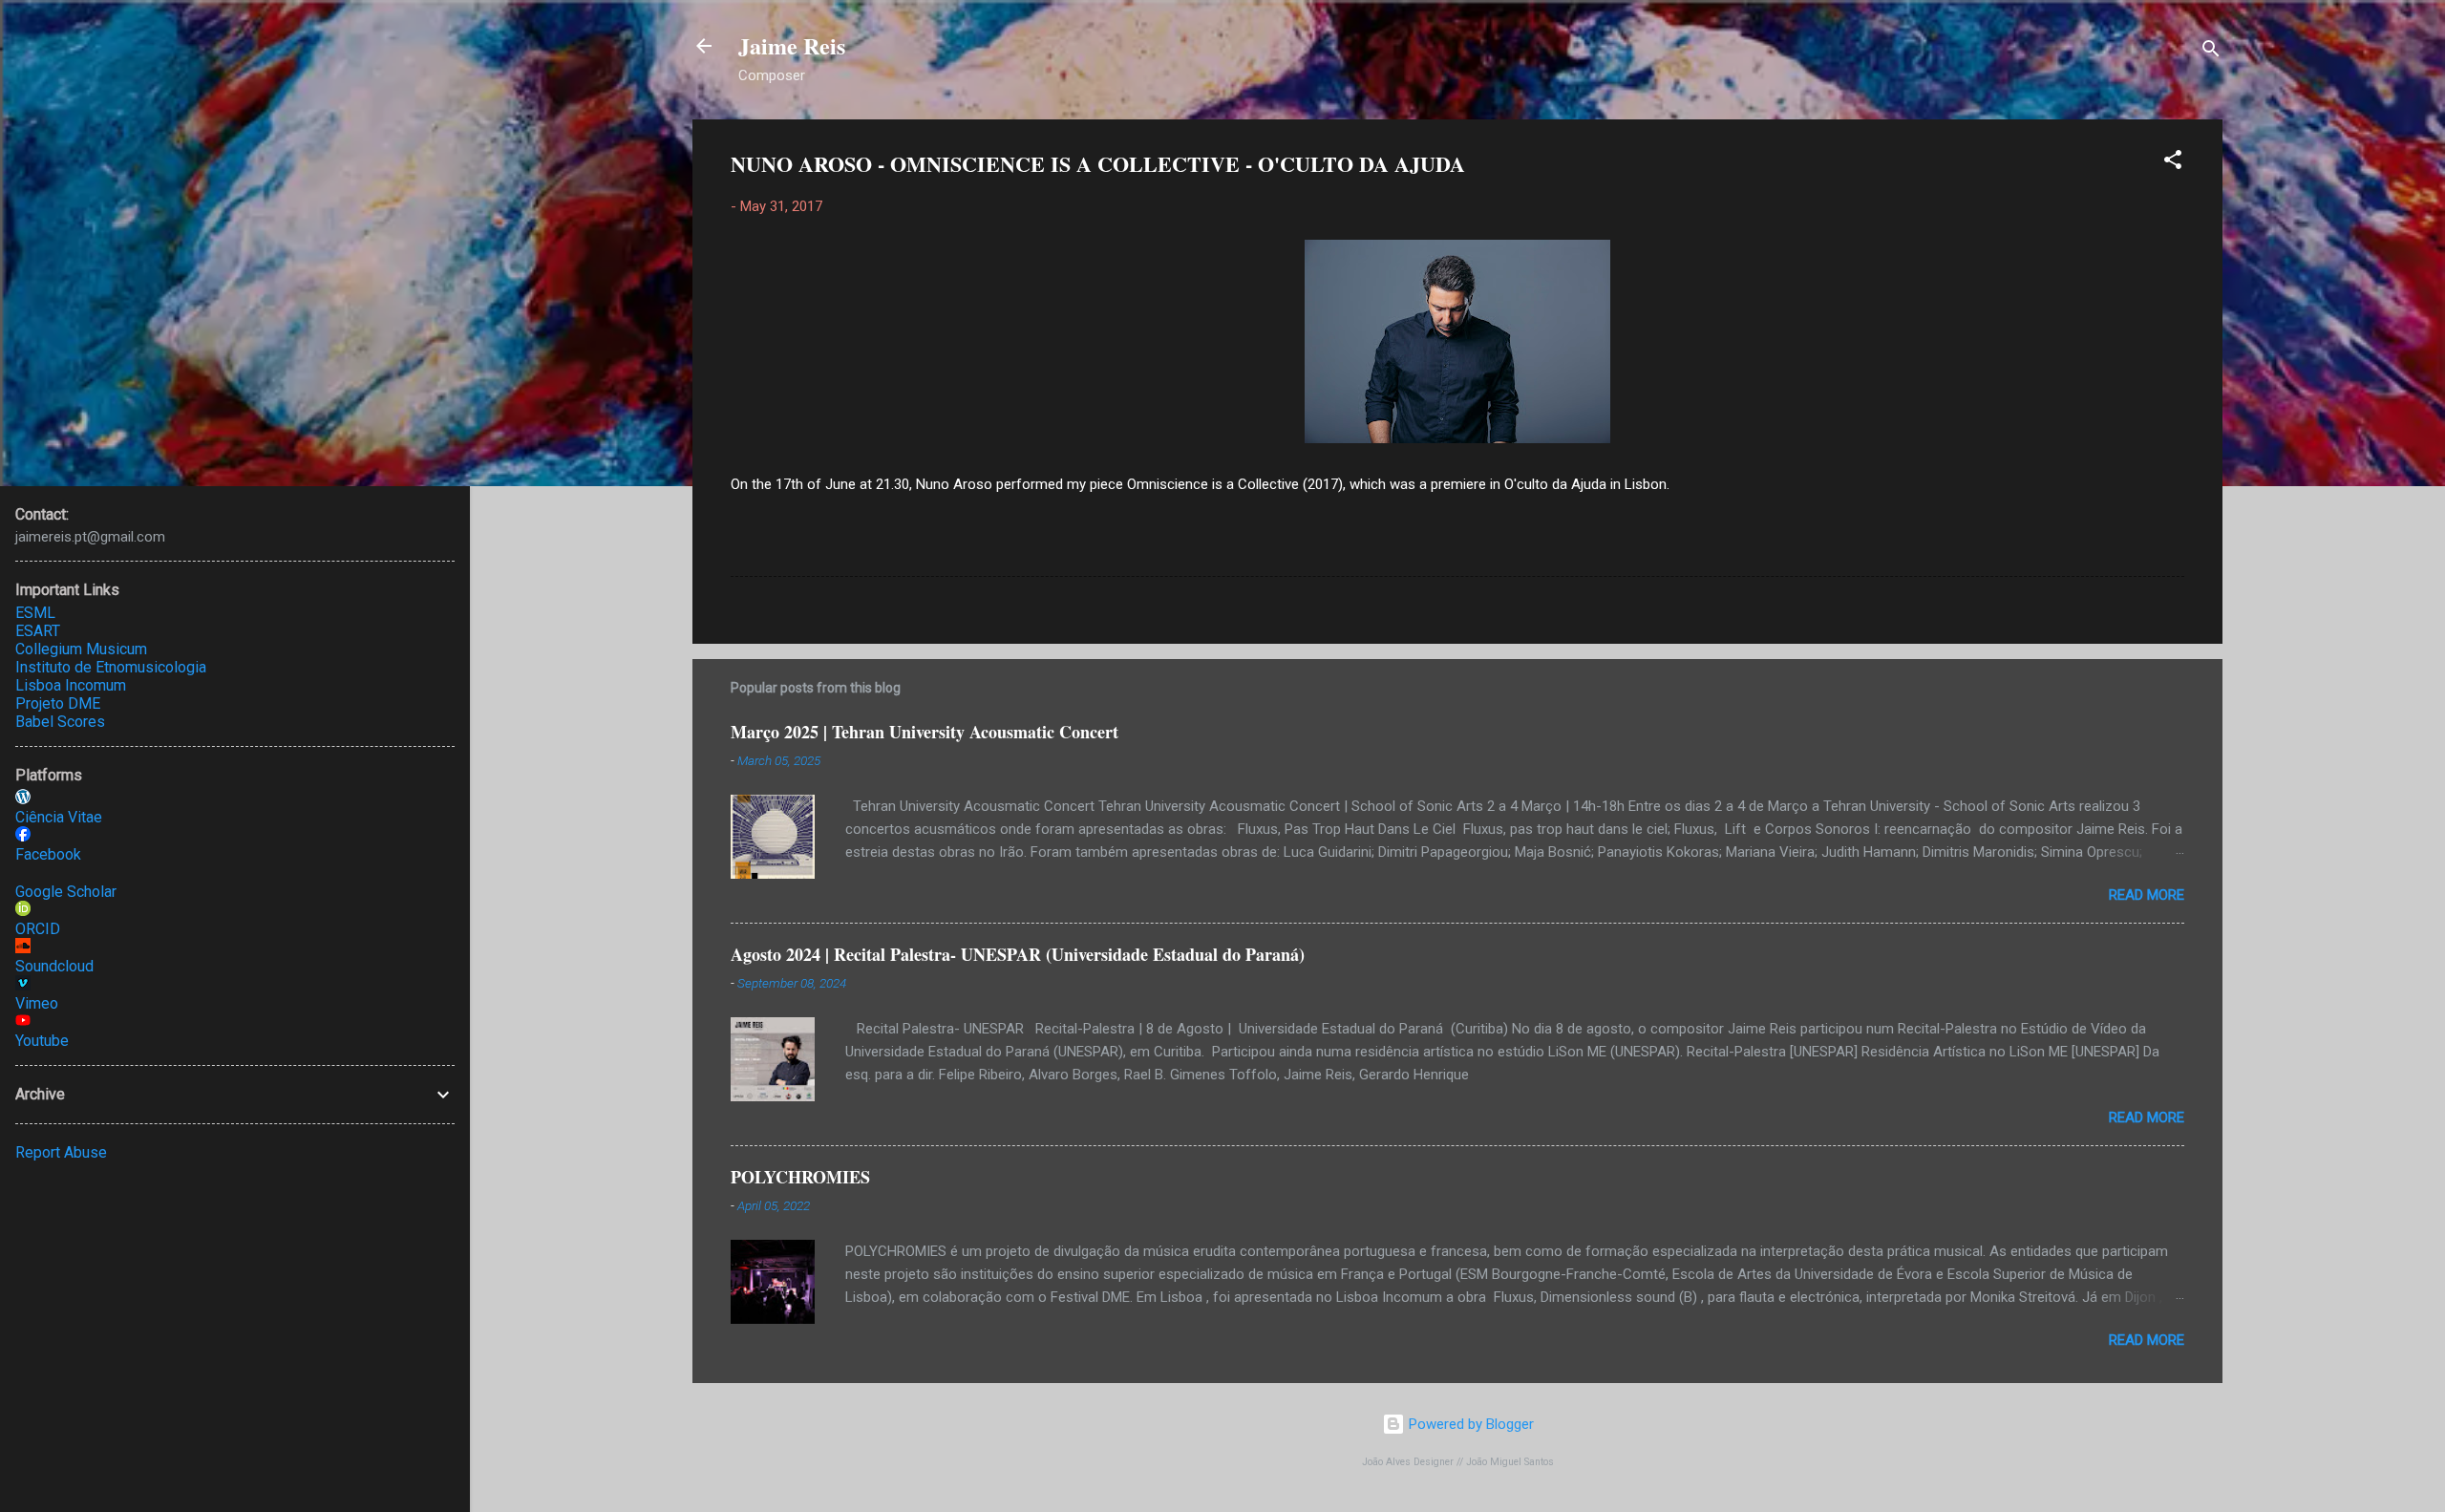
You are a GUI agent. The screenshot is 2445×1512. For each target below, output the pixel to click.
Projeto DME (58, 703)
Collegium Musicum (81, 649)
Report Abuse (61, 1152)
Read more (2147, 895)
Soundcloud (54, 966)
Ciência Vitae (59, 817)
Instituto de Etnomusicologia (111, 667)
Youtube (42, 1041)
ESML (35, 613)
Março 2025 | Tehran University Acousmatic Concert (925, 732)
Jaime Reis (792, 45)
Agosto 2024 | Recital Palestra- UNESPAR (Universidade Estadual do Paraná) (1018, 954)
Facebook (48, 854)
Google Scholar (66, 892)
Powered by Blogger (1469, 1424)
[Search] (2211, 52)
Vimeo (37, 1003)
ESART (38, 631)
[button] (2173, 163)
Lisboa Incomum (71, 685)
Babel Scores (60, 722)
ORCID (38, 929)
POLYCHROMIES (800, 1177)
